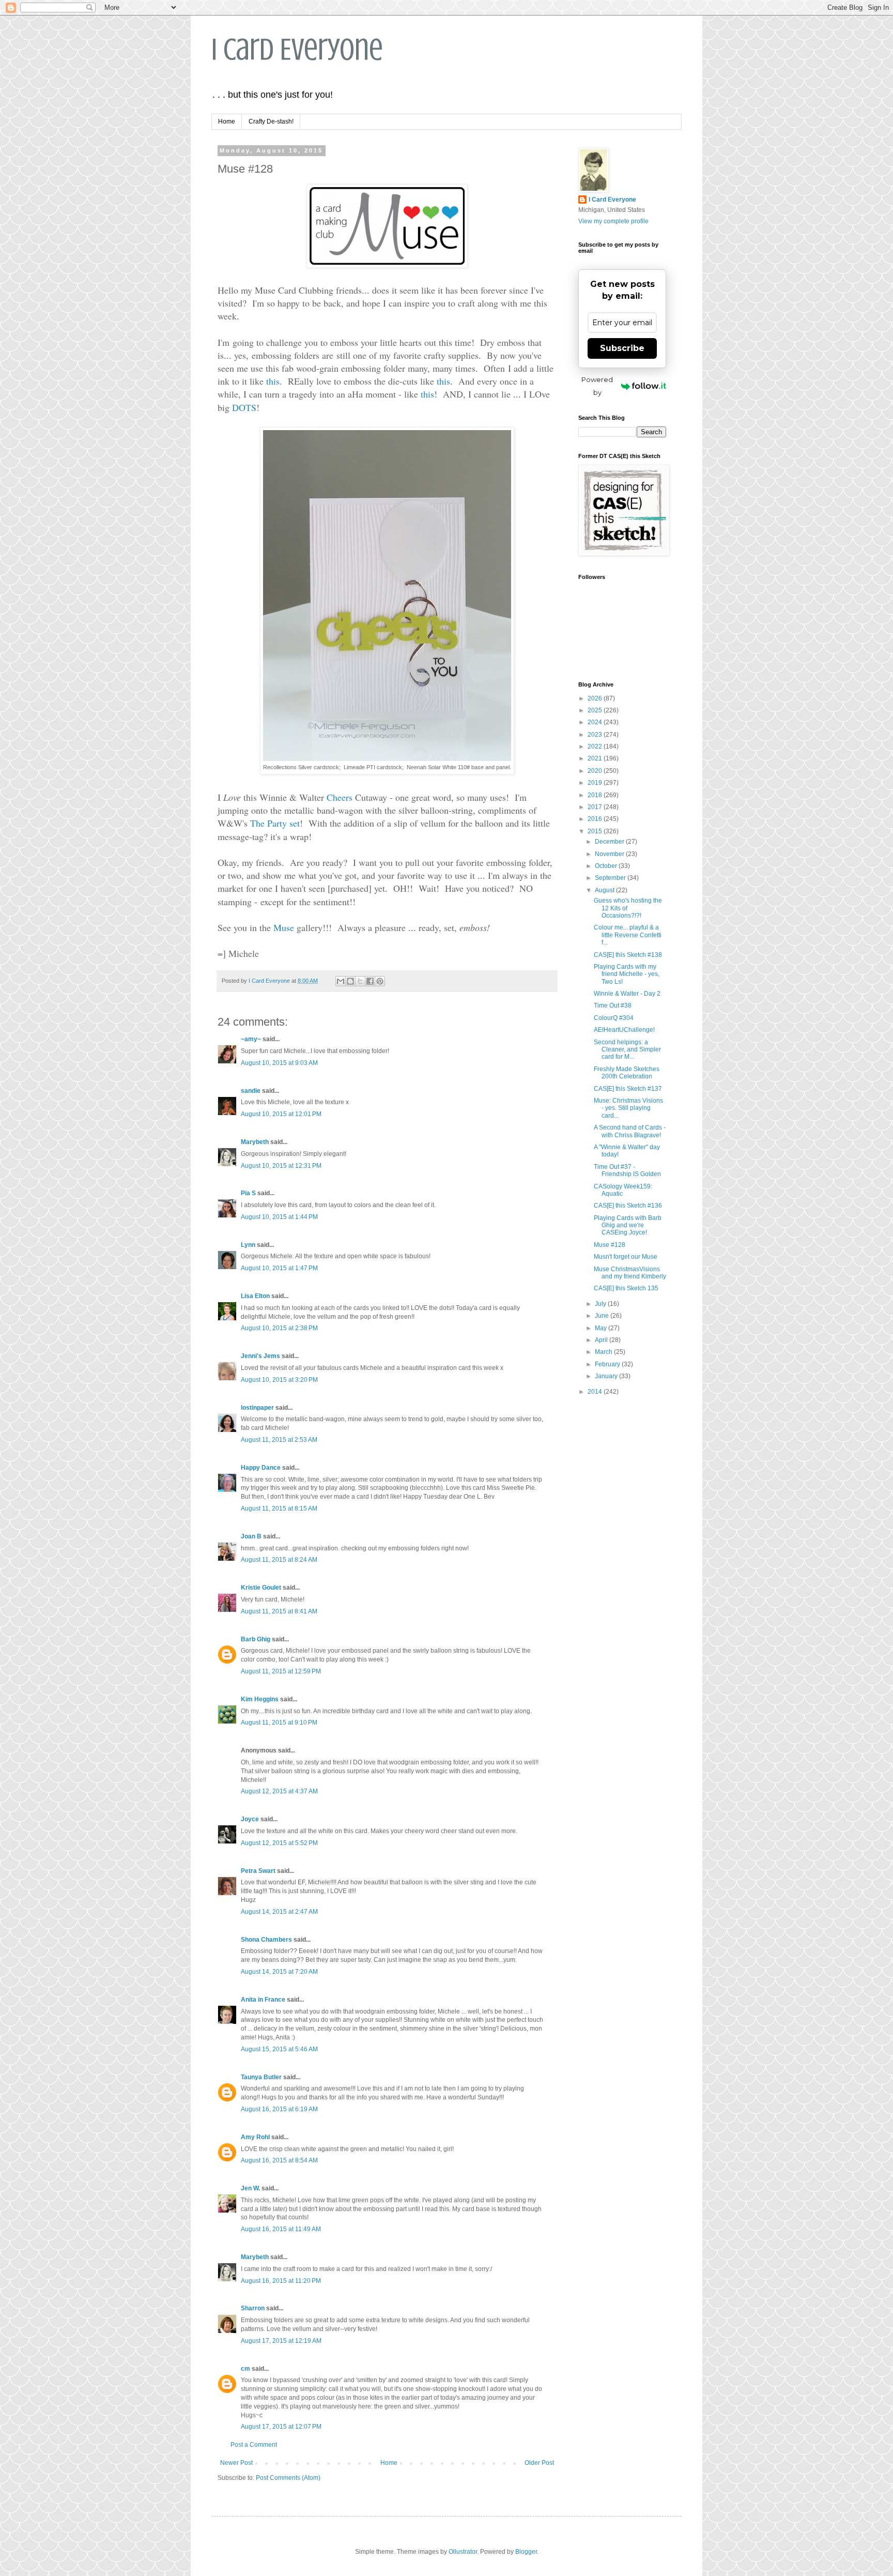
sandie (251, 1091)
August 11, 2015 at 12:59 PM (281, 1671)
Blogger (526, 2552)
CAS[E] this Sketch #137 (628, 1089)
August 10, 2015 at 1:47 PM (279, 1268)
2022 (596, 746)
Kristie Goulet (261, 1588)
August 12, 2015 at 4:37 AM (279, 1791)
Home (227, 121)
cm (245, 2369)
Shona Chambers (266, 1940)
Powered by (597, 386)
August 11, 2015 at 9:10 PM (279, 1723)
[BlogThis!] (350, 981)
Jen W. (250, 2188)
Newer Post (236, 2463)
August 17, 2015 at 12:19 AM (281, 2341)
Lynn (248, 1245)
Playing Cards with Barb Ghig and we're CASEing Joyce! (628, 1225)
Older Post (539, 2463)
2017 (596, 807)
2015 (596, 831)
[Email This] (341, 981)
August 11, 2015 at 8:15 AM (279, 1508)
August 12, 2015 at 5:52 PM (279, 1843)
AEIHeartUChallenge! (624, 1030)
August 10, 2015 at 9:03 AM (279, 1063)
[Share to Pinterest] (380, 981)
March (604, 1352)
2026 (596, 698)
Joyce (250, 1819)
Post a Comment (254, 2445)
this (273, 381)
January (607, 1376)
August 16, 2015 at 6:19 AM (279, 2109)
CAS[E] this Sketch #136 (628, 1206)
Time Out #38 (613, 1005)
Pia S (248, 1193)
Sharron (253, 2308)
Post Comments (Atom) (288, 2478)
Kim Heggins (260, 1699)
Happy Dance (261, 1468)
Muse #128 (610, 1245)
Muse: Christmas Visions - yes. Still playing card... (628, 1108)
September (611, 878)
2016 (596, 819)
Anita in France (263, 2000)
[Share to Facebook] (370, 981)
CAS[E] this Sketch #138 (628, 955)
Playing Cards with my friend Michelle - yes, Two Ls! (627, 974)
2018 (596, 795)
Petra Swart (258, 1871)
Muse (284, 927)
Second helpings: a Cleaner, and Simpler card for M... (627, 1050)
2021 (596, 758)
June (603, 1316)
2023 (596, 735)
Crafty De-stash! (271, 121)
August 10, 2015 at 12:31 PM (281, 1166)
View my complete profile (613, 221)
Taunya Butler (261, 2077)
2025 (596, 710)
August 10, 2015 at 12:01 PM (281, 1114)
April (602, 1340)
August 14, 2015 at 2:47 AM (279, 1912)
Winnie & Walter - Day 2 (627, 994)
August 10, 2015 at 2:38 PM (279, 1328)
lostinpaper (257, 1408)
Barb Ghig (256, 1639)
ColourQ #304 (614, 1018)
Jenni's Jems (260, 1356)
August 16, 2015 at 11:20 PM (281, 2281)
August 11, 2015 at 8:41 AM (279, 1611)
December (610, 842)
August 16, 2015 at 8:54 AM (279, 2160)
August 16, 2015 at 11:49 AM (281, 2229)
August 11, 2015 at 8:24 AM (279, 1560)
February (608, 1364)
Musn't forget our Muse (626, 1257)
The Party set (275, 823)
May (602, 1328)
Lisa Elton (255, 1296)
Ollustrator (463, 2552)
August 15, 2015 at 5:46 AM (279, 2049)
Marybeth (255, 1142)
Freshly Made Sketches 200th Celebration (627, 1073)
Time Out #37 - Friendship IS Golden (627, 1170)
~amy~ (251, 1039)
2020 (596, 771)
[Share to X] (360, 981)
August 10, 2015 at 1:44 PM (279, 1217)
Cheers (340, 797)
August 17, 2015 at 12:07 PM (281, 2427)
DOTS (244, 407)
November (610, 854)
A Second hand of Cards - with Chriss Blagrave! (630, 1131)
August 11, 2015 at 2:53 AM (279, 1440)
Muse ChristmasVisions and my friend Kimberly (630, 1273)
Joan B (251, 1536)
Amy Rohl (255, 2137)
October (607, 866)
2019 (596, 783)
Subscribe (622, 348)
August (605, 890)
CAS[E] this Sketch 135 (626, 1288)
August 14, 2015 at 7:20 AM (279, 1972)
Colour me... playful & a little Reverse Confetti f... (628, 935)
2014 (596, 1392)
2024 (596, 722)
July (601, 1304)
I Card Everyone (297, 49)
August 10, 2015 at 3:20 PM (279, 1380)
